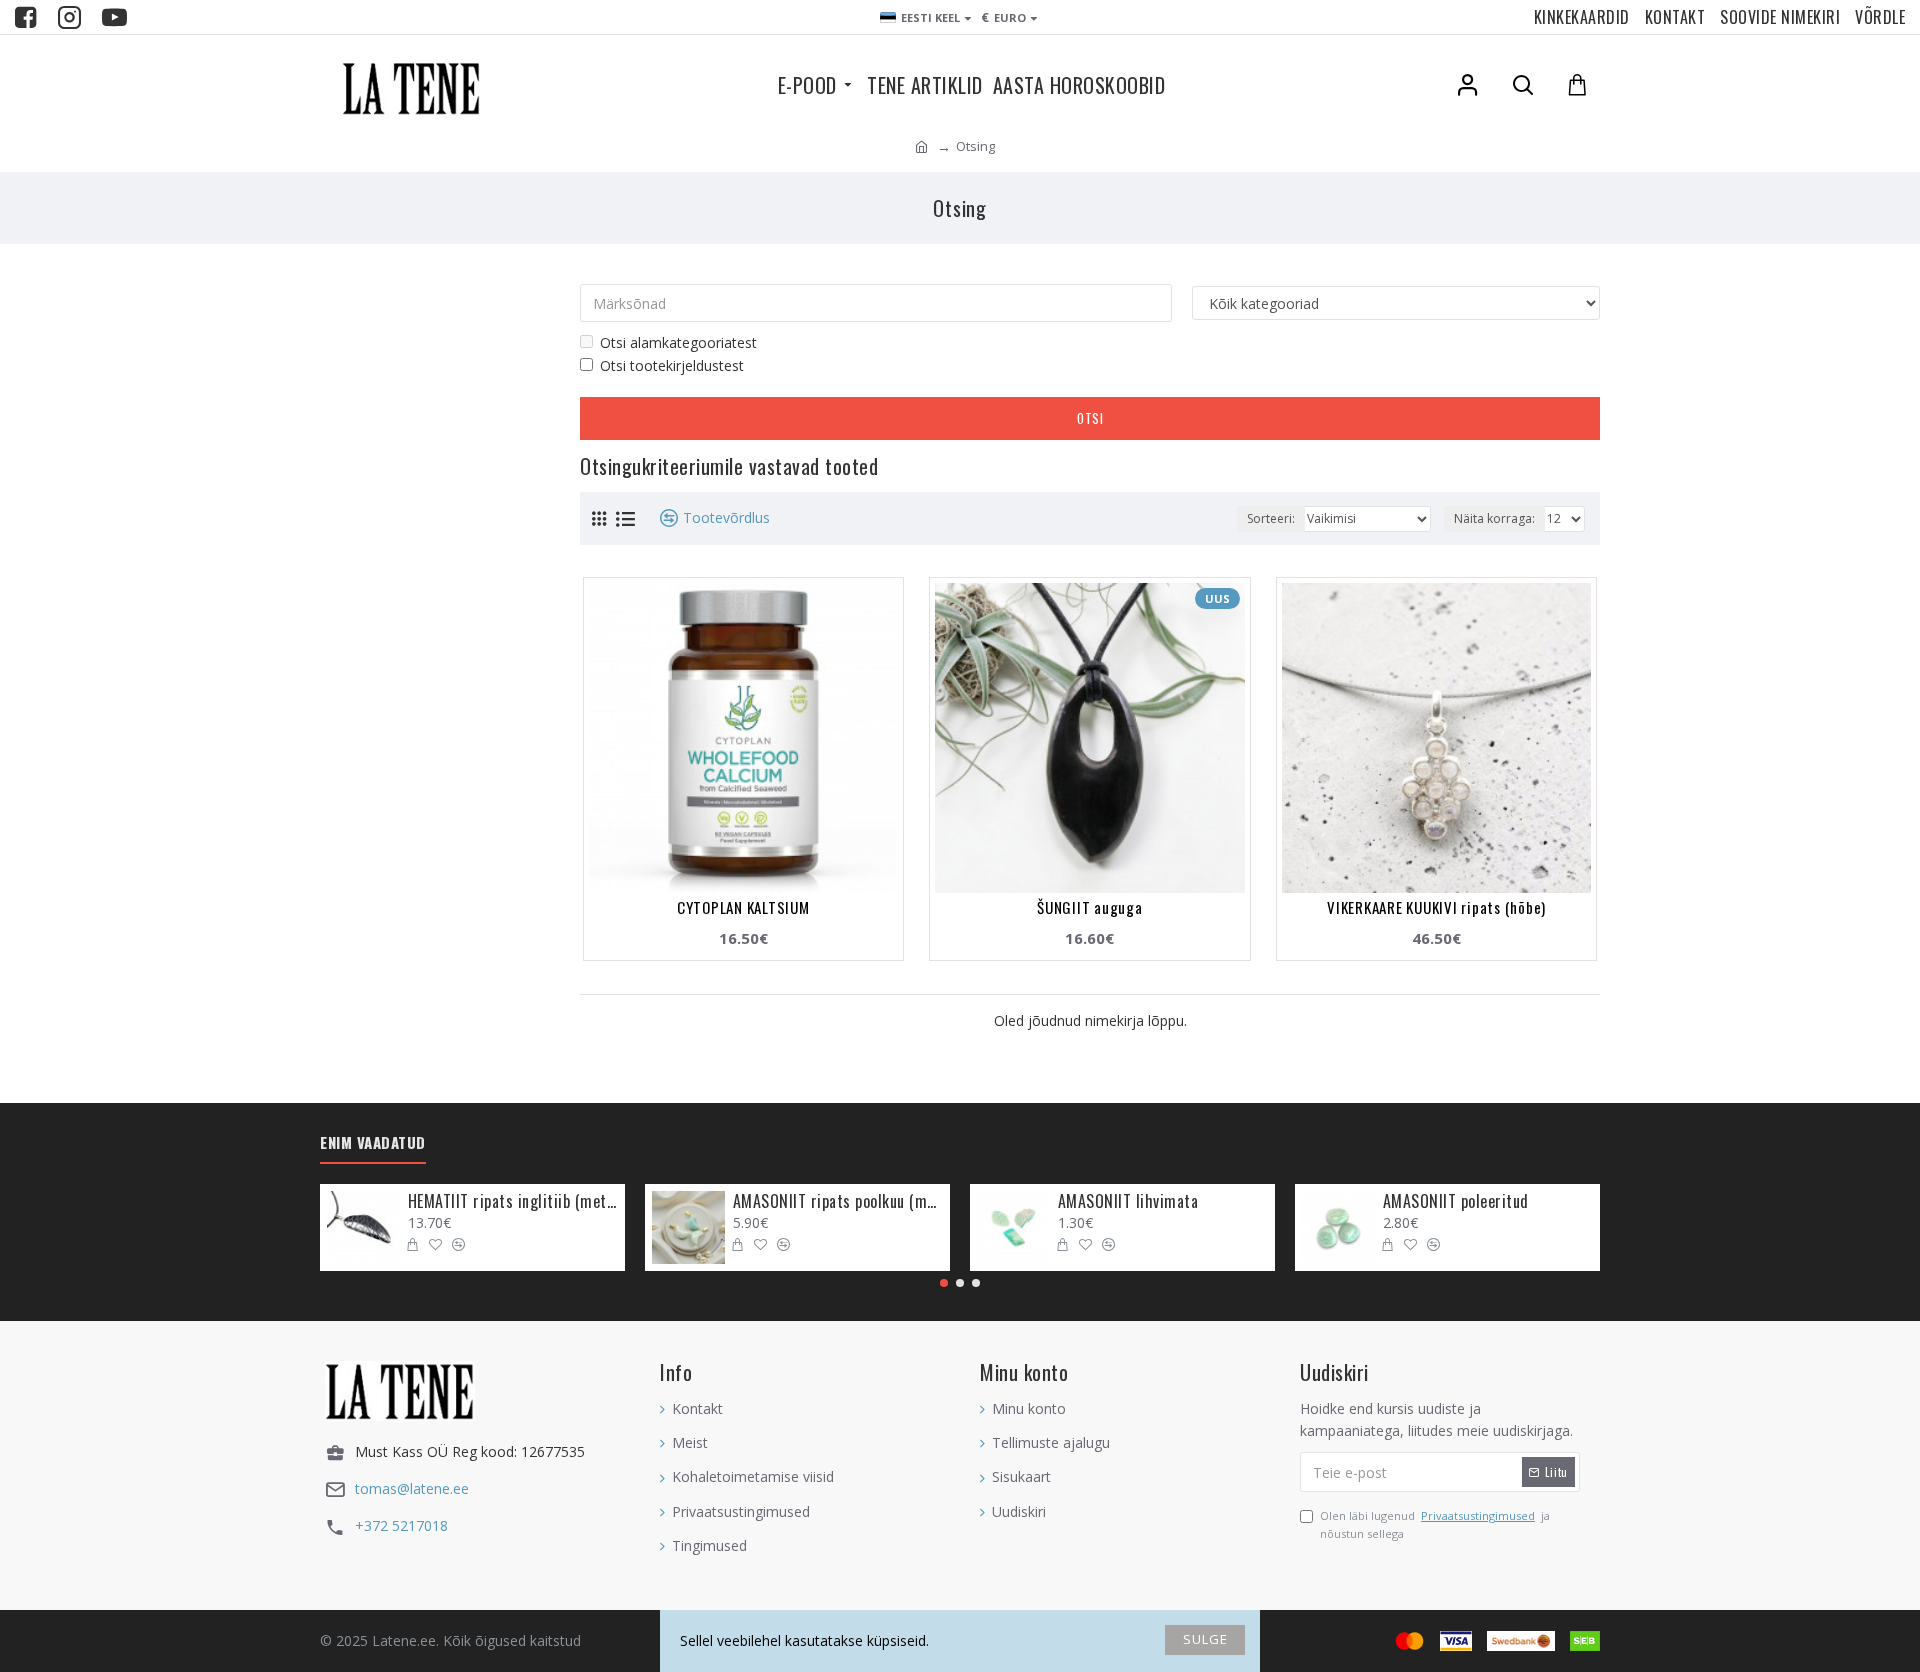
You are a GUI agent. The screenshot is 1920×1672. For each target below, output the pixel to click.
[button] (944, 1283)
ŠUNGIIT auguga (1090, 907)
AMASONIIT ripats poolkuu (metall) (838, 1201)
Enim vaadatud (373, 1143)
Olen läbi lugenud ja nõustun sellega (1435, 1524)
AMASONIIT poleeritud (1456, 1201)
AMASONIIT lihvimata (1128, 1201)
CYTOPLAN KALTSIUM (743, 907)
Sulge (1205, 1639)
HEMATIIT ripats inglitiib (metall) (513, 1201)
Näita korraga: (1494, 518)
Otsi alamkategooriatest (678, 342)
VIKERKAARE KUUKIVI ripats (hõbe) (1436, 907)
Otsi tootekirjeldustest (672, 365)
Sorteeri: (1271, 518)
